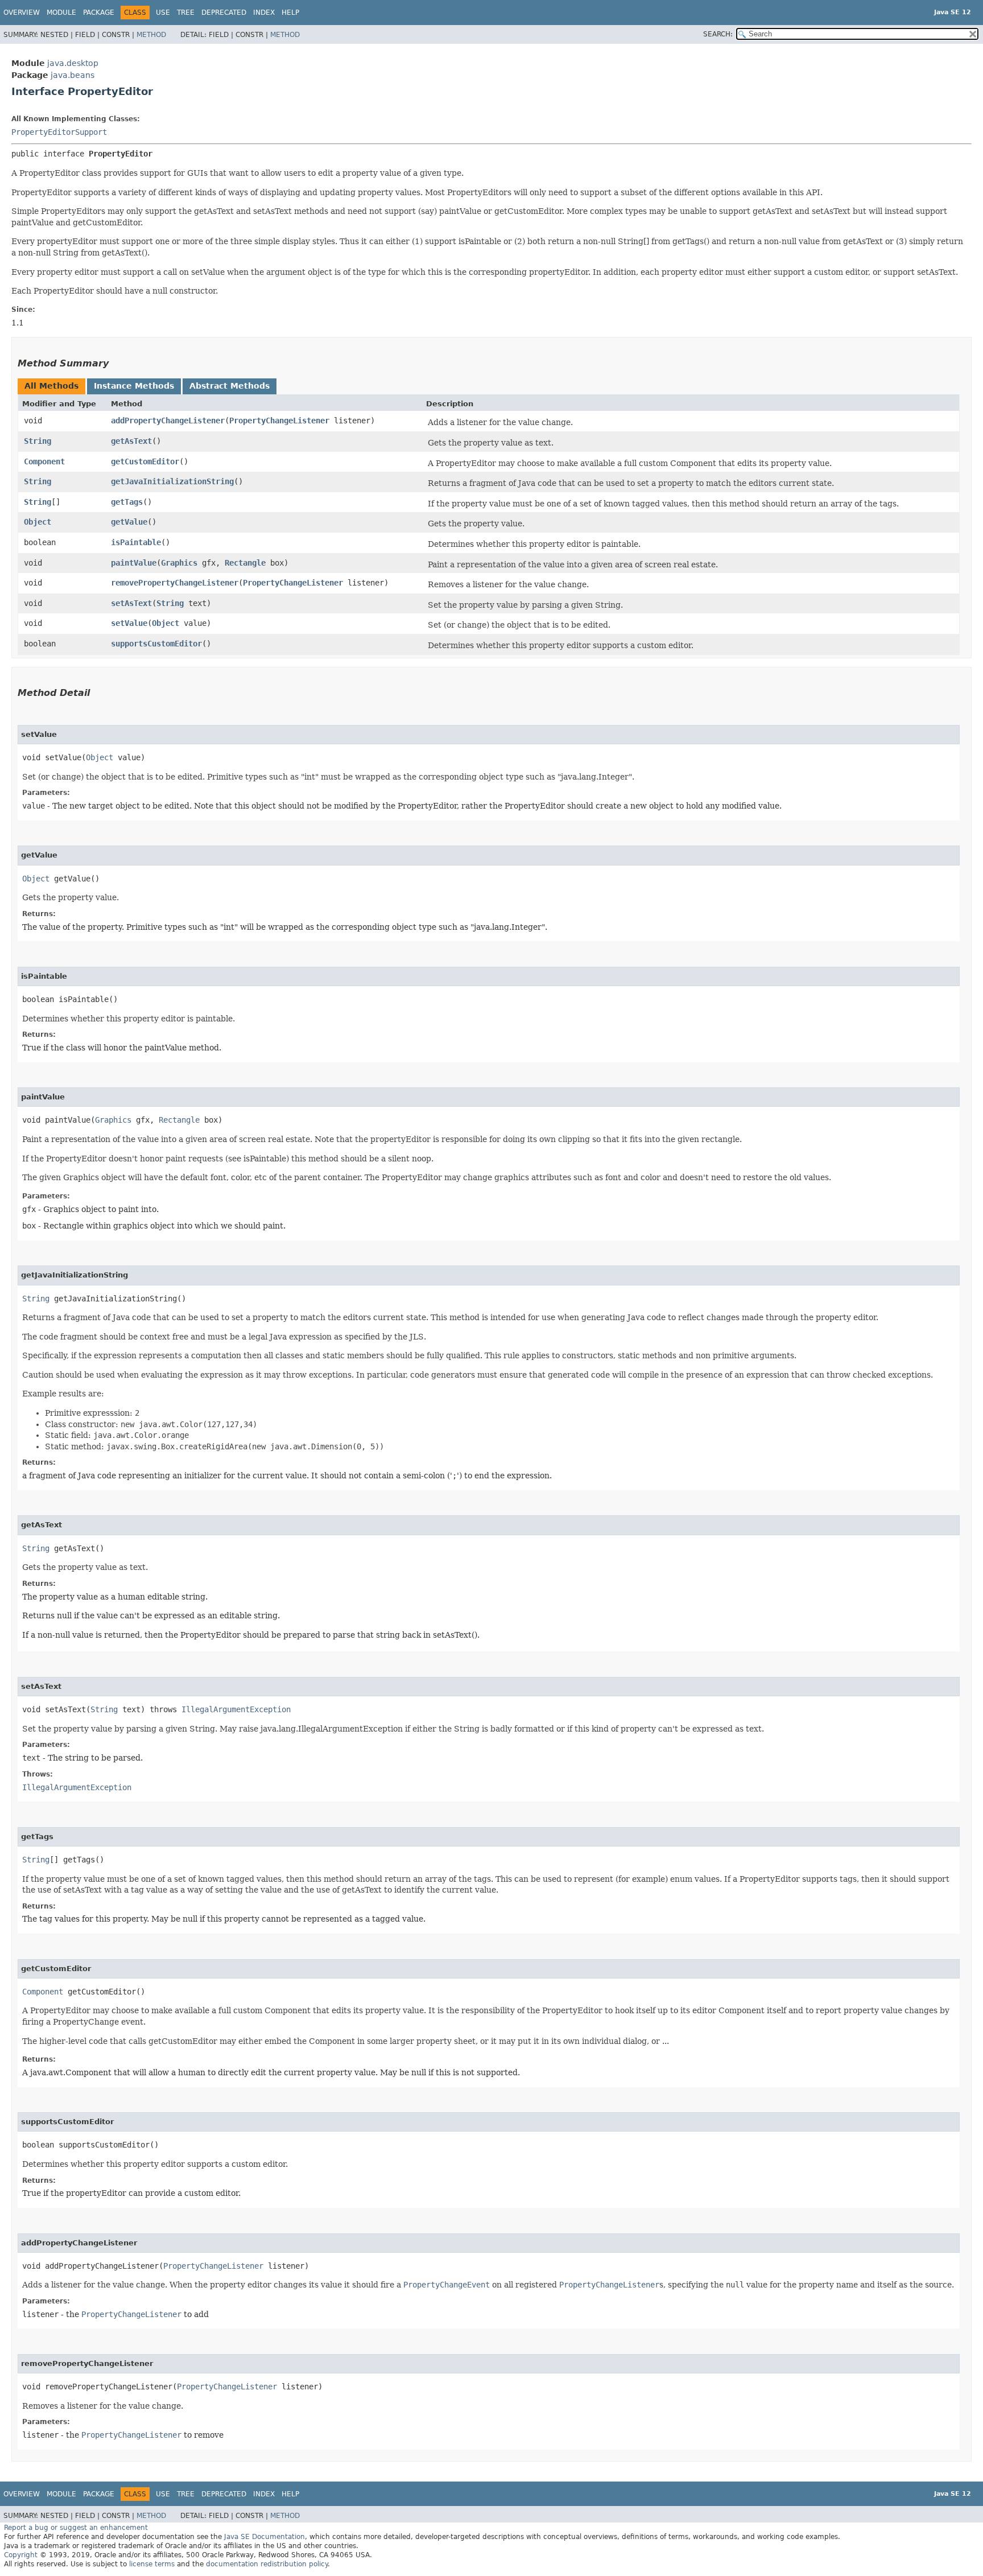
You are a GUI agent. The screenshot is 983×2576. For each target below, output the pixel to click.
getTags (127, 502)
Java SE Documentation (265, 2537)
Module (61, 13)
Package (99, 13)
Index (264, 13)
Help (290, 13)
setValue (129, 623)
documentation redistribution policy (267, 2564)
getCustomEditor (145, 461)
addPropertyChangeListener (168, 421)
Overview (22, 13)
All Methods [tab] (51, 386)
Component (44, 461)
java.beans (73, 75)
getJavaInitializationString (172, 481)
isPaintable (136, 542)
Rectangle (245, 563)
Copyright (21, 2555)
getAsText (131, 441)
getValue (129, 522)
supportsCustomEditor (156, 644)
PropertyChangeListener (279, 421)
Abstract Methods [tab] (230, 386)
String (38, 441)
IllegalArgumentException (236, 1709)
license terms (152, 2564)
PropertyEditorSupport (59, 132)
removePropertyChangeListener (175, 583)
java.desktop (73, 63)
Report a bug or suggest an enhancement (76, 2528)
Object (38, 522)
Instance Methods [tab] (134, 386)
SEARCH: (718, 34)
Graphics (179, 563)
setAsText (131, 603)
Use (163, 13)
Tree (186, 13)
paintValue (134, 563)
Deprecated (224, 13)
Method (151, 35)
